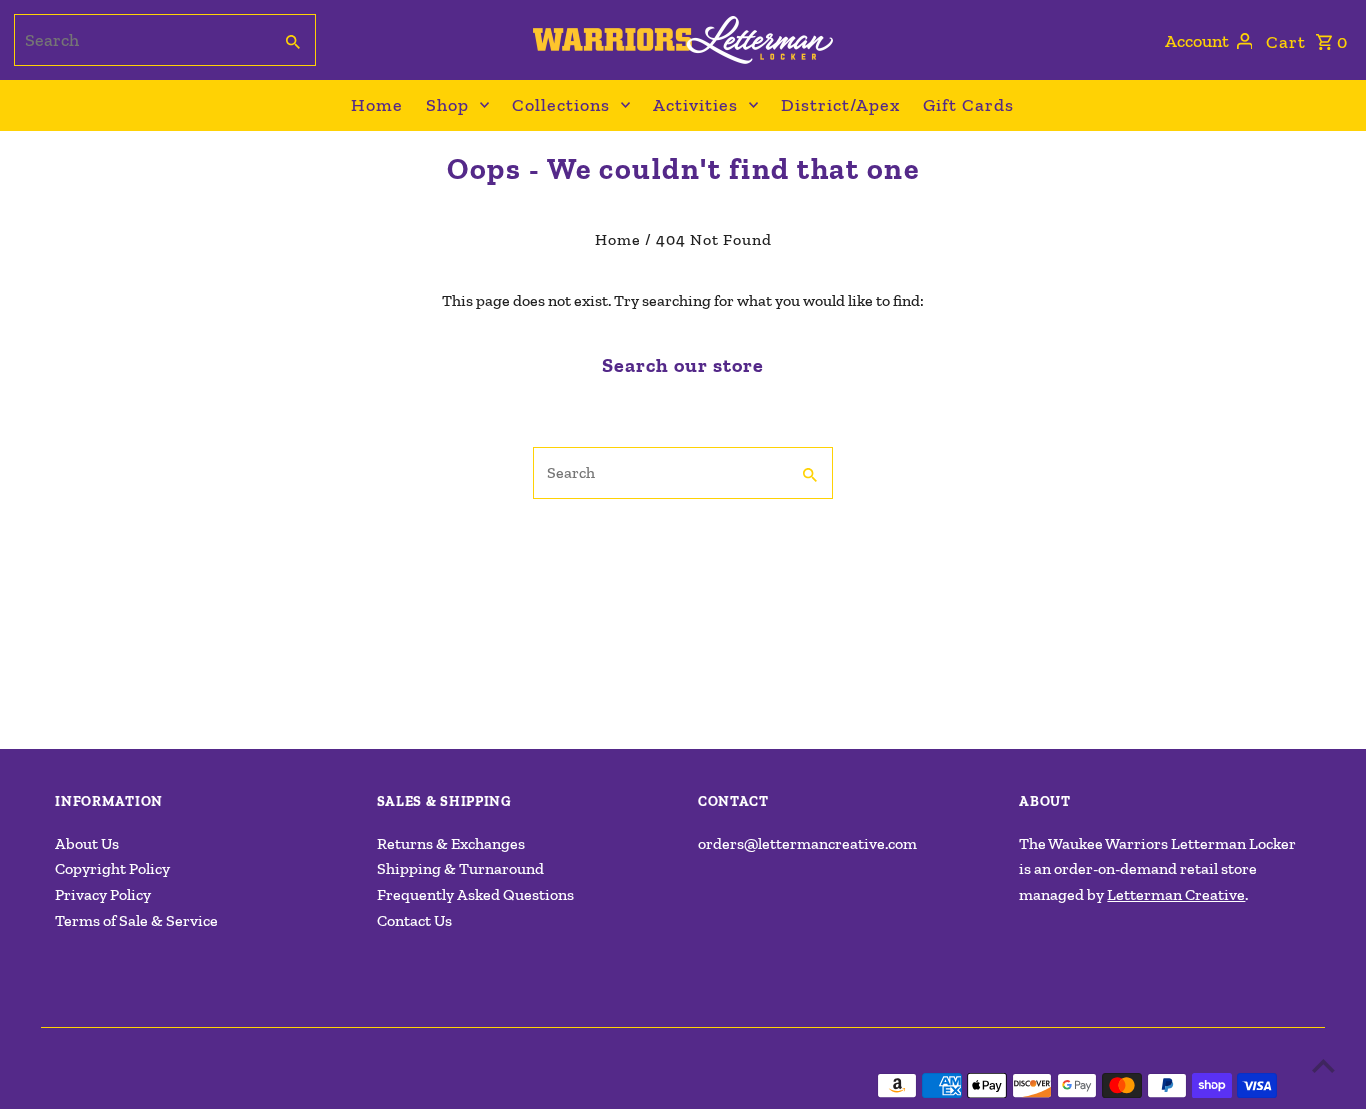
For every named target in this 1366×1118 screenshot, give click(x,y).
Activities (695, 105)
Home (377, 105)
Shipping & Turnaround (460, 868)
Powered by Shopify (367, 1085)
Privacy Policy (103, 894)
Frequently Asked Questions (475, 894)
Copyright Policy (112, 868)
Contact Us (414, 920)
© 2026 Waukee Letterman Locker (172, 1085)
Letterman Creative (1176, 894)
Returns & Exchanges (451, 843)
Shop (447, 105)
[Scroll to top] (1323, 1065)
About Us (87, 843)
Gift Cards (968, 105)
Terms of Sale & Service (136, 920)
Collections (561, 105)
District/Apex (840, 105)
